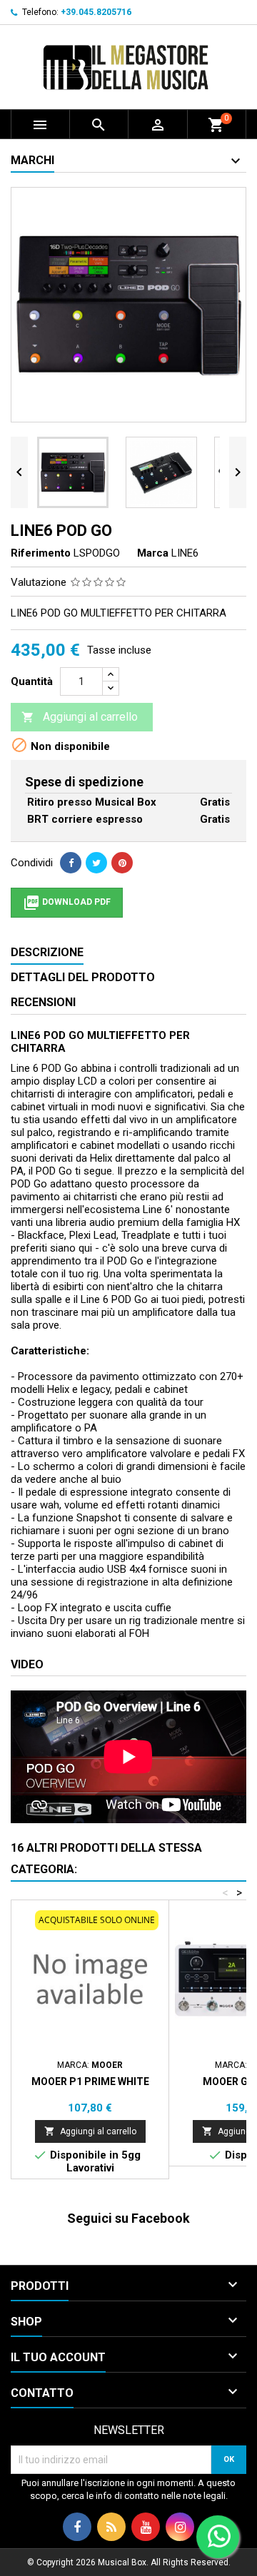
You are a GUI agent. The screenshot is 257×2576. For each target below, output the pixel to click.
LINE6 (185, 553)
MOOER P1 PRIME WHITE (90, 2081)
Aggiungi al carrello (80, 717)
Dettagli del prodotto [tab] (83, 977)
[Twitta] (96, 863)
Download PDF (67, 903)
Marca (153, 553)
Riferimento (41, 553)
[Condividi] (71, 863)
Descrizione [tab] (47, 952)
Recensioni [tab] (43, 1002)
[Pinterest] (122, 863)
